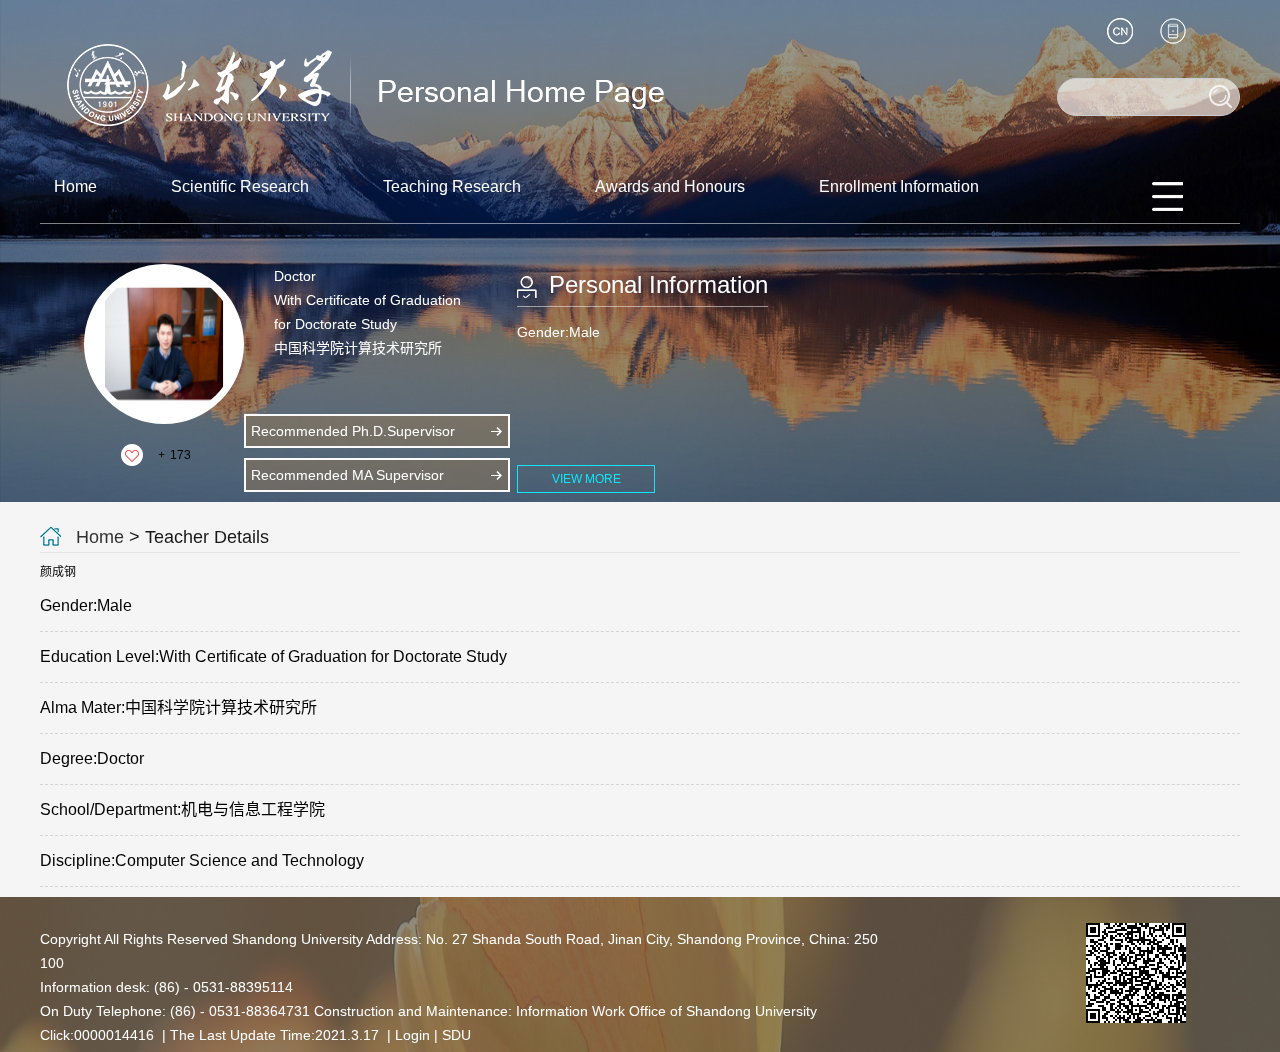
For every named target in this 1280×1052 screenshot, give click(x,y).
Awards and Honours (670, 186)
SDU (456, 1035)
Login (412, 1035)
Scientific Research (240, 186)
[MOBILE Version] (1173, 31)
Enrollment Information (899, 186)
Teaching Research (452, 186)
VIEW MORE (586, 479)
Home (75, 186)
